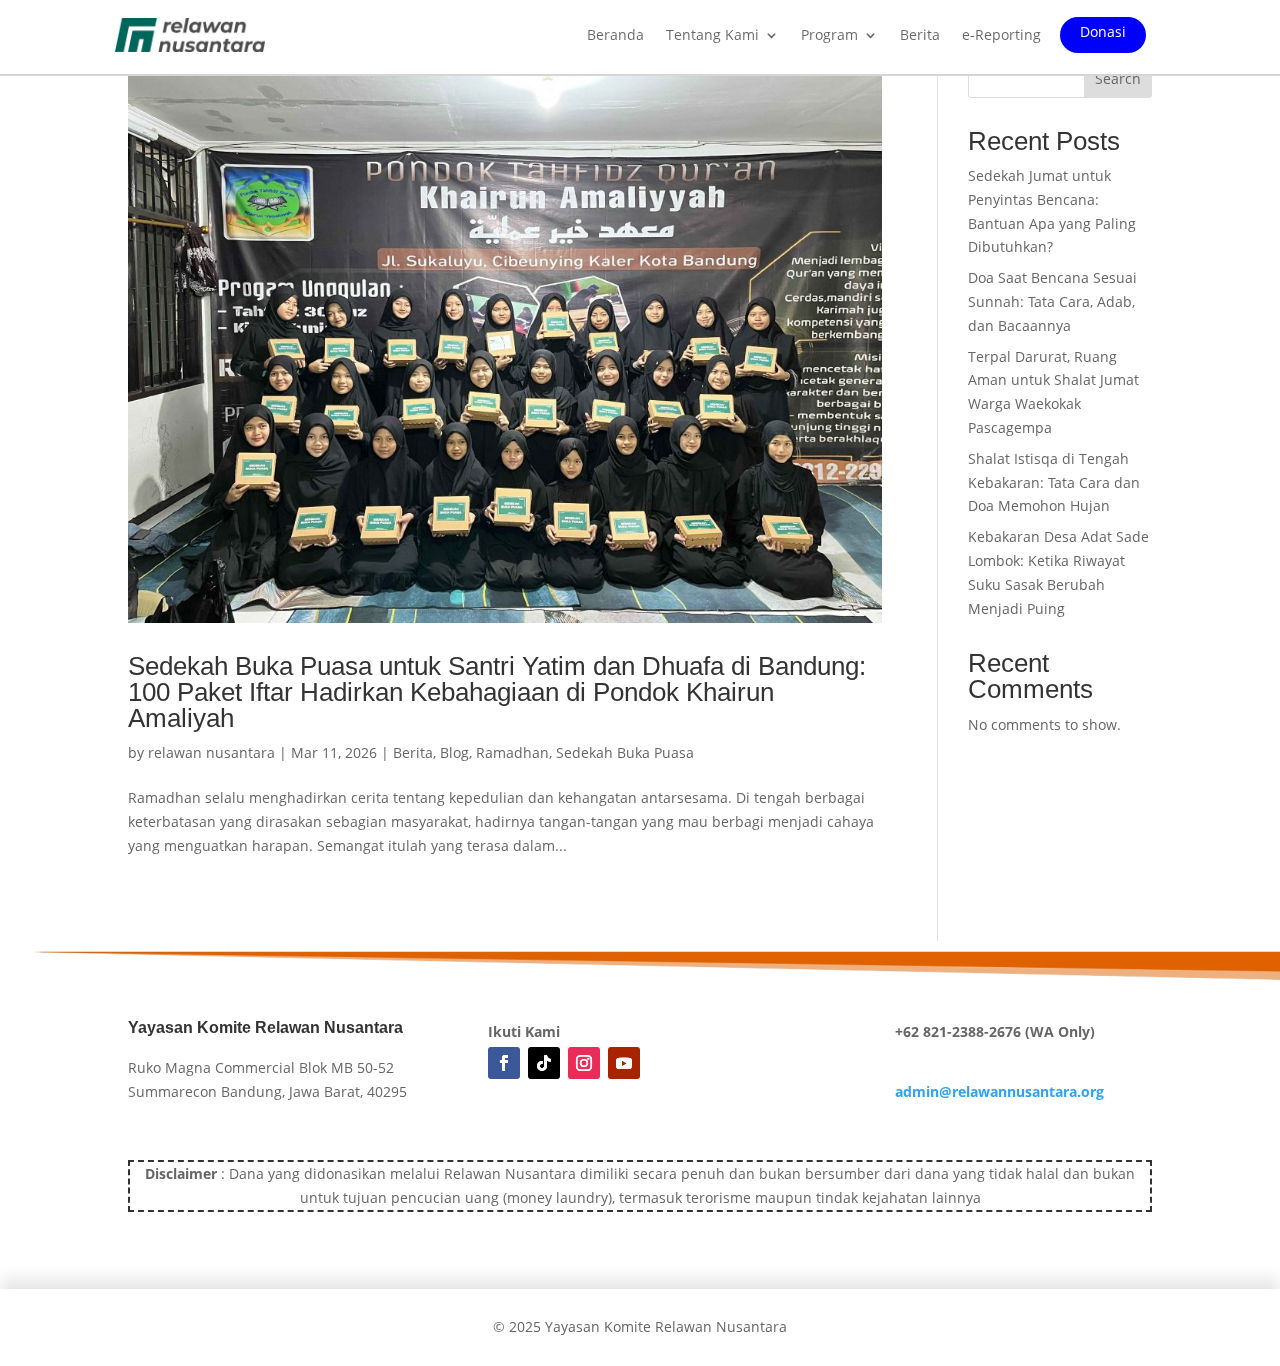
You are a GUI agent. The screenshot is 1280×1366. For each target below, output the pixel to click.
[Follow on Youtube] (624, 1063)
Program (829, 36)
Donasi (1103, 33)
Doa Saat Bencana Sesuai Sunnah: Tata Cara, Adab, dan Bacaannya (1052, 301)
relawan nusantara (211, 752)
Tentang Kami (712, 36)
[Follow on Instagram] (584, 1063)
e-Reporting (1001, 36)
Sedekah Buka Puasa (625, 752)
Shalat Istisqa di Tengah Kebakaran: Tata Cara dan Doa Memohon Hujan (1054, 482)
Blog (454, 752)
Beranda (615, 36)
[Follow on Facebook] (504, 1063)
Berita (920, 36)
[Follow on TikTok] (544, 1063)
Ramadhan (512, 752)
